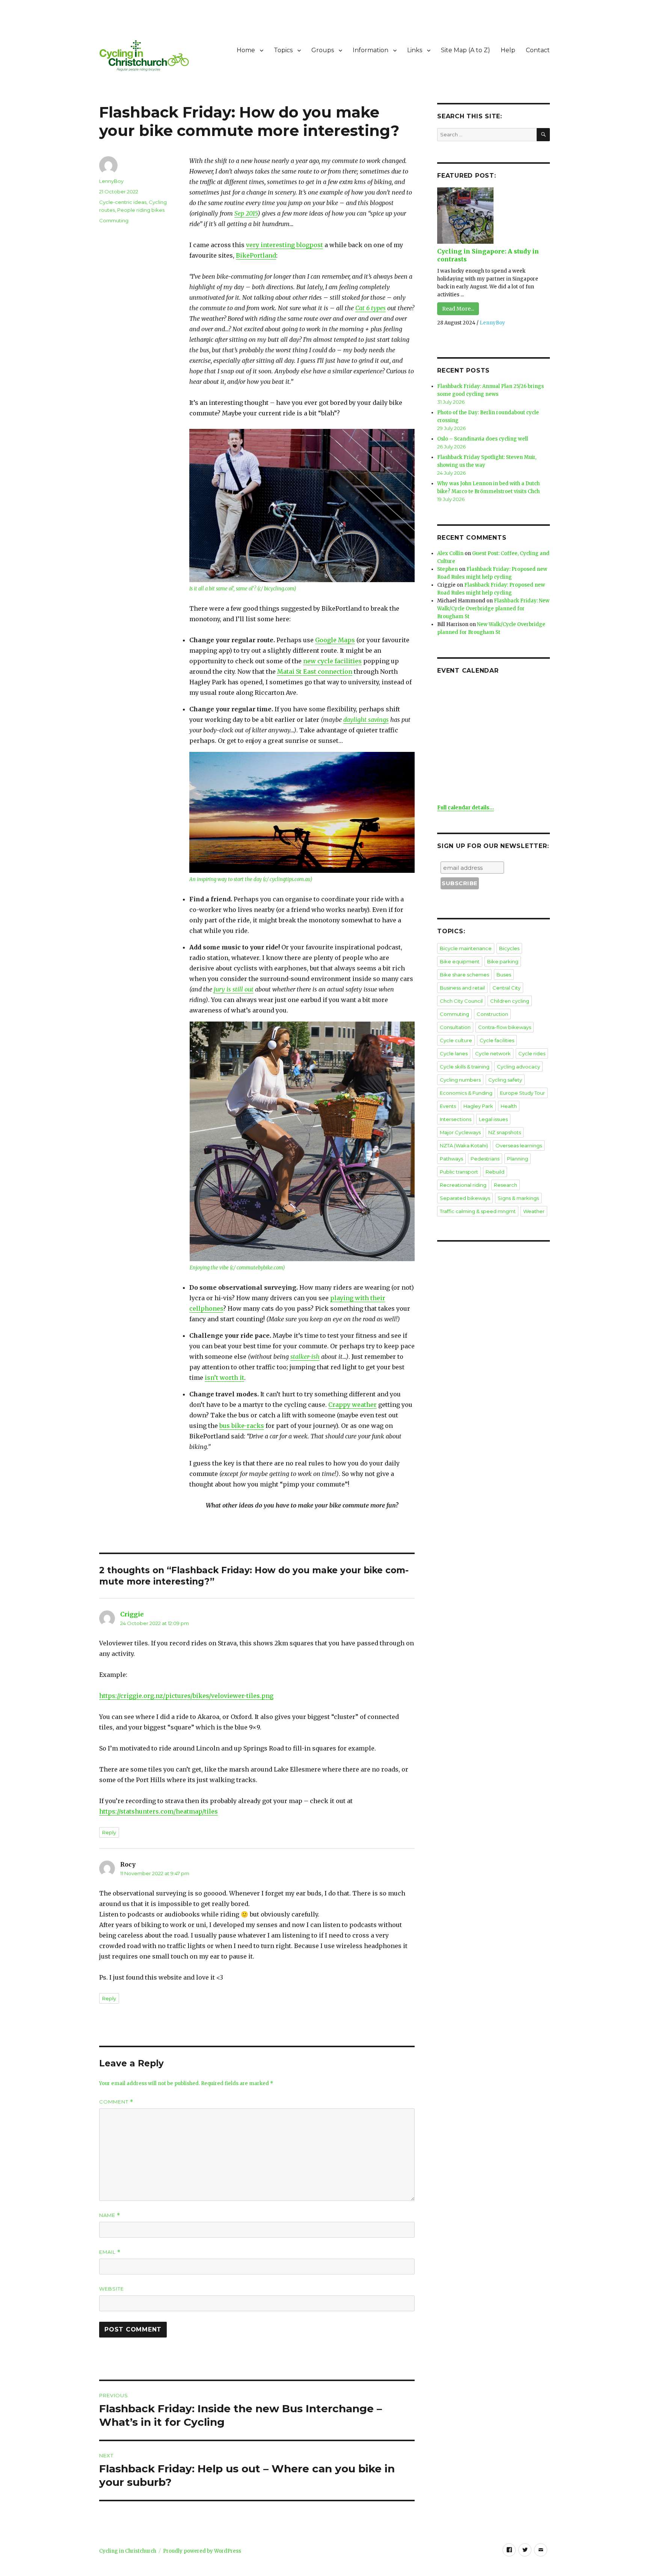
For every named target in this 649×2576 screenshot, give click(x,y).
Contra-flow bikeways (505, 1027)
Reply (109, 1832)
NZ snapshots (505, 1132)
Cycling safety (505, 1080)
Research (506, 1185)
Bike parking (503, 961)
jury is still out (234, 989)
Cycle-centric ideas (123, 202)
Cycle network (493, 1053)
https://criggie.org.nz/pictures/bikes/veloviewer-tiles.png (186, 1696)
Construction (492, 1014)
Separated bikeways (465, 1198)
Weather (534, 1211)
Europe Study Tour (522, 1093)
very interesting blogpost (285, 245)
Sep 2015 (246, 213)
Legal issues (493, 1119)
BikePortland (256, 255)
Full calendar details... (466, 808)
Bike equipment (460, 961)
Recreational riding (463, 1185)
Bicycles (509, 948)
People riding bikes (141, 210)
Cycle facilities (497, 1040)
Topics (283, 50)
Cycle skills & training (465, 1067)
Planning (518, 1159)
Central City (506, 988)
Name (110, 2215)
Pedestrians (485, 1159)
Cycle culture (456, 1040)
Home (246, 50)
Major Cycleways (460, 1132)
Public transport (459, 1172)
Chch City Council (461, 1001)
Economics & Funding (466, 1093)
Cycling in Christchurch (128, 2551)
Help (508, 50)
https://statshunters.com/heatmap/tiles (158, 1811)
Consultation (455, 1027)
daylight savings (366, 720)
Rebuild (495, 1172)
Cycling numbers (460, 1080)
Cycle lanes (454, 1053)
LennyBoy (111, 181)
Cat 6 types (371, 308)
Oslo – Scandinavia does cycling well (483, 439)
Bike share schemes (464, 975)
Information (371, 50)
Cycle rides (532, 1053)
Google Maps (335, 640)
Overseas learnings (519, 1145)
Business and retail (462, 988)
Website (112, 2289)
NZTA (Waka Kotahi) (464, 1145)
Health (509, 1106)
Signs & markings (518, 1198)
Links (415, 50)
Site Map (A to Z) (466, 50)
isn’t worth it (224, 1378)
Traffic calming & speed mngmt (478, 1211)
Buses (504, 975)
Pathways (451, 1159)
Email (110, 2252)
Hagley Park (478, 1106)
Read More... (458, 309)
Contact (538, 50)
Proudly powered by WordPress (202, 2551)
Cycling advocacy (518, 1067)
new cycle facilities (332, 661)
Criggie (132, 1614)
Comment (116, 2102)
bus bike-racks (242, 1426)
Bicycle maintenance (466, 948)
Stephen (448, 569)
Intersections (456, 1119)
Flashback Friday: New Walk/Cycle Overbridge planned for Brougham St (493, 609)
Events (448, 1106)
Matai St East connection (315, 672)
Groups (323, 50)
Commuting (114, 220)
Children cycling (510, 1001)
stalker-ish (305, 1357)
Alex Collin (450, 553)
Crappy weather (352, 1405)
